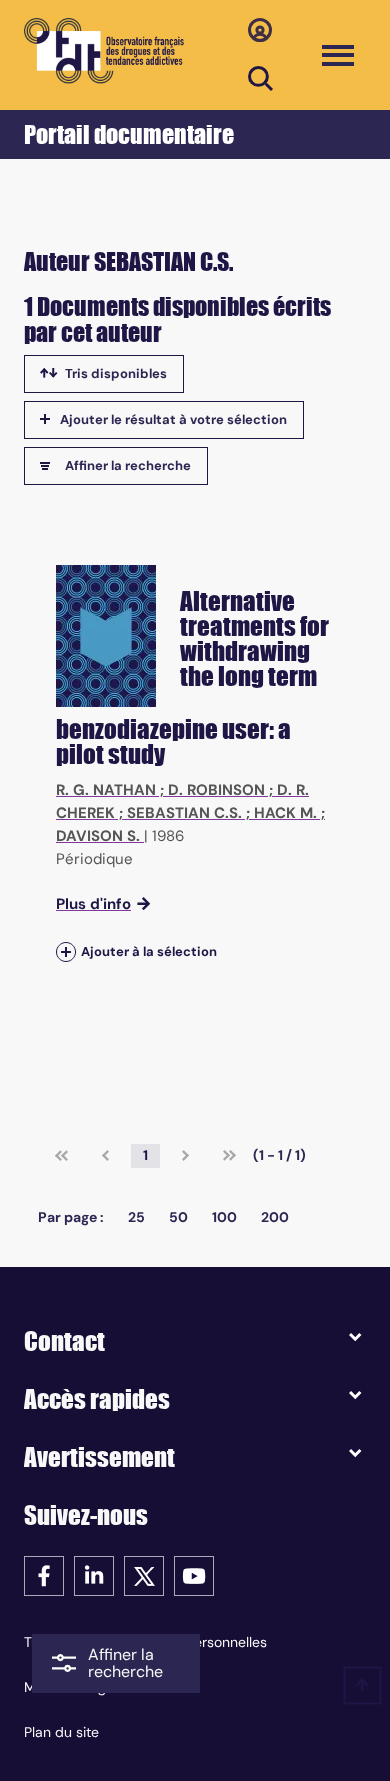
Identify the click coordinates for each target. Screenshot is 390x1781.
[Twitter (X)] (144, 1574)
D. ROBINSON (216, 790)
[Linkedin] (94, 1574)
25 (136, 1217)
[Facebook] (44, 1574)
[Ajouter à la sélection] (66, 951)
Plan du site (61, 1732)
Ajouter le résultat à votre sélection (173, 419)
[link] (61, 1156)
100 (224, 1217)
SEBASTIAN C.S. (184, 813)
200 (275, 1217)
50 (178, 1217)
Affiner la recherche (128, 465)
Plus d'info (93, 904)
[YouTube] (194, 1574)
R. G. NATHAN (106, 790)
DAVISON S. (98, 836)
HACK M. (285, 813)
